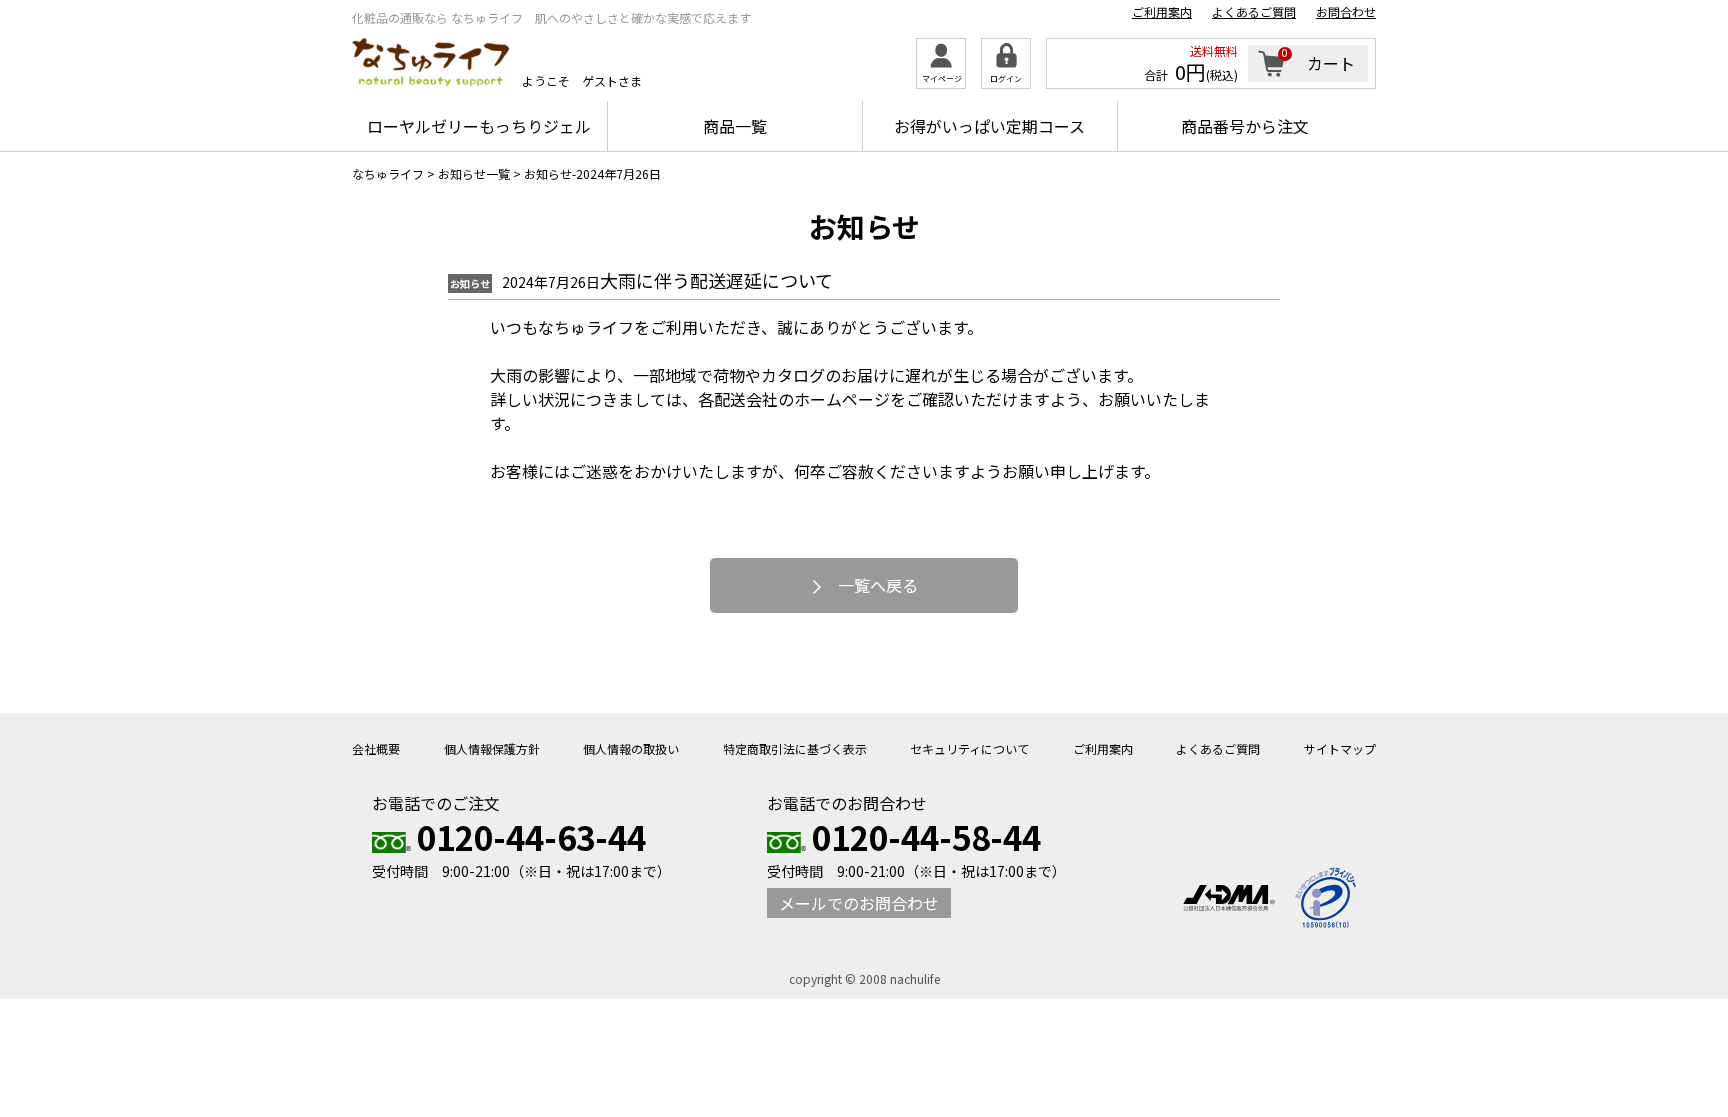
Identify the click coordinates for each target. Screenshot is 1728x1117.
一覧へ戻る (876, 585)
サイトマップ (1340, 749)
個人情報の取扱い (631, 749)
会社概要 (376, 749)
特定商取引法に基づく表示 (795, 749)
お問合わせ (1346, 12)
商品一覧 (735, 126)
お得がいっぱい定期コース (989, 126)
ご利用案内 (1162, 12)
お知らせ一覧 (474, 173)
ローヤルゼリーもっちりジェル (479, 126)
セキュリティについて (969, 749)
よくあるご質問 (1254, 12)
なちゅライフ (388, 173)
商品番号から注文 (1245, 126)
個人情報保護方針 (492, 749)
